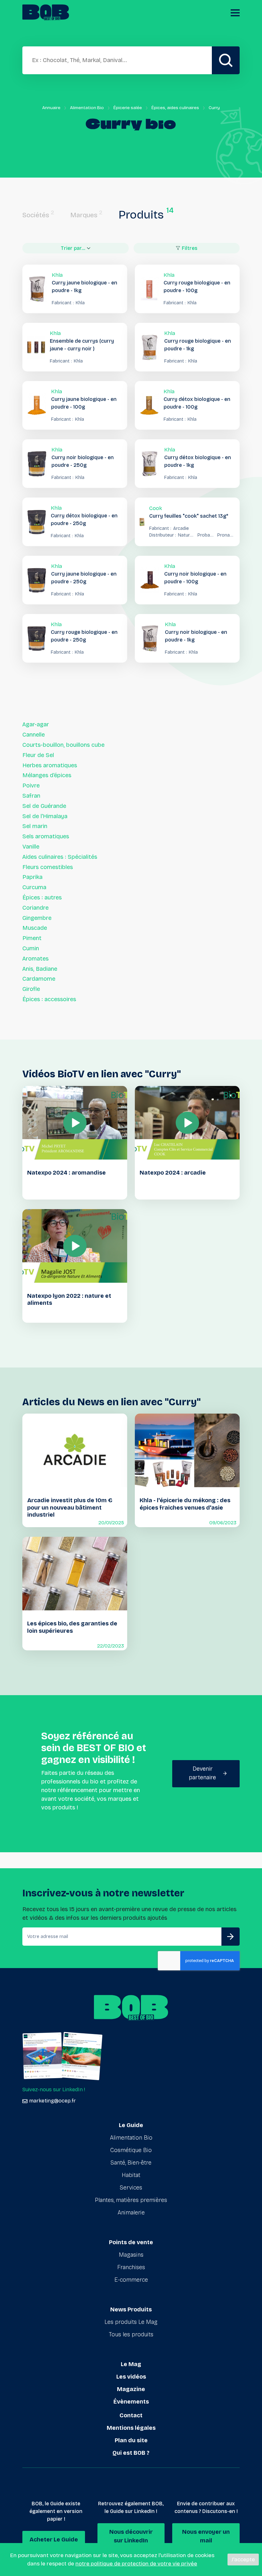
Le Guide (131, 2125)
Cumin (31, 948)
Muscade (35, 928)
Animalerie (131, 2213)
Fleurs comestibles (48, 867)
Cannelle (34, 735)
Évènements (131, 2402)
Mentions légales (131, 2428)
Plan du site (131, 2440)
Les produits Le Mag (131, 2322)
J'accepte (243, 2560)
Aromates (35, 959)
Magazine (131, 2389)
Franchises (131, 2267)
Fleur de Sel (38, 755)
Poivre (31, 786)
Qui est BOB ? (131, 2453)
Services (131, 2188)
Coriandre (35, 908)
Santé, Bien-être (131, 2163)
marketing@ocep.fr (52, 2101)
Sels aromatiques (46, 836)
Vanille (31, 847)
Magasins (131, 2255)
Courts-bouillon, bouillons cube (63, 745)
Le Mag (131, 2364)
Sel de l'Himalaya (45, 816)
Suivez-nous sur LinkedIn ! (54, 2090)
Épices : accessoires (49, 999)
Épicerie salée (128, 108)
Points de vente (131, 2242)
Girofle (31, 989)
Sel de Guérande (44, 806)
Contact (131, 2415)
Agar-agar (36, 724)
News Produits (131, 2309)
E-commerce (131, 2280)
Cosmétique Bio (131, 2150)
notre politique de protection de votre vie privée (136, 2564)
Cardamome (39, 979)
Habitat (131, 2175)
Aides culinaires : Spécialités (60, 857)
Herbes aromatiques (50, 765)
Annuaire (51, 108)
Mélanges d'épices (47, 775)
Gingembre (37, 918)
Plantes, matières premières (131, 2200)
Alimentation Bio (87, 108)
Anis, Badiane (40, 969)
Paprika (32, 877)
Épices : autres (42, 897)
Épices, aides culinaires (175, 108)
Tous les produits (131, 2334)
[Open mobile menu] (235, 13)
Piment (32, 938)
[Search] (226, 60)
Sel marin (35, 826)
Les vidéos (131, 2377)
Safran (31, 796)
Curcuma (34, 887)
